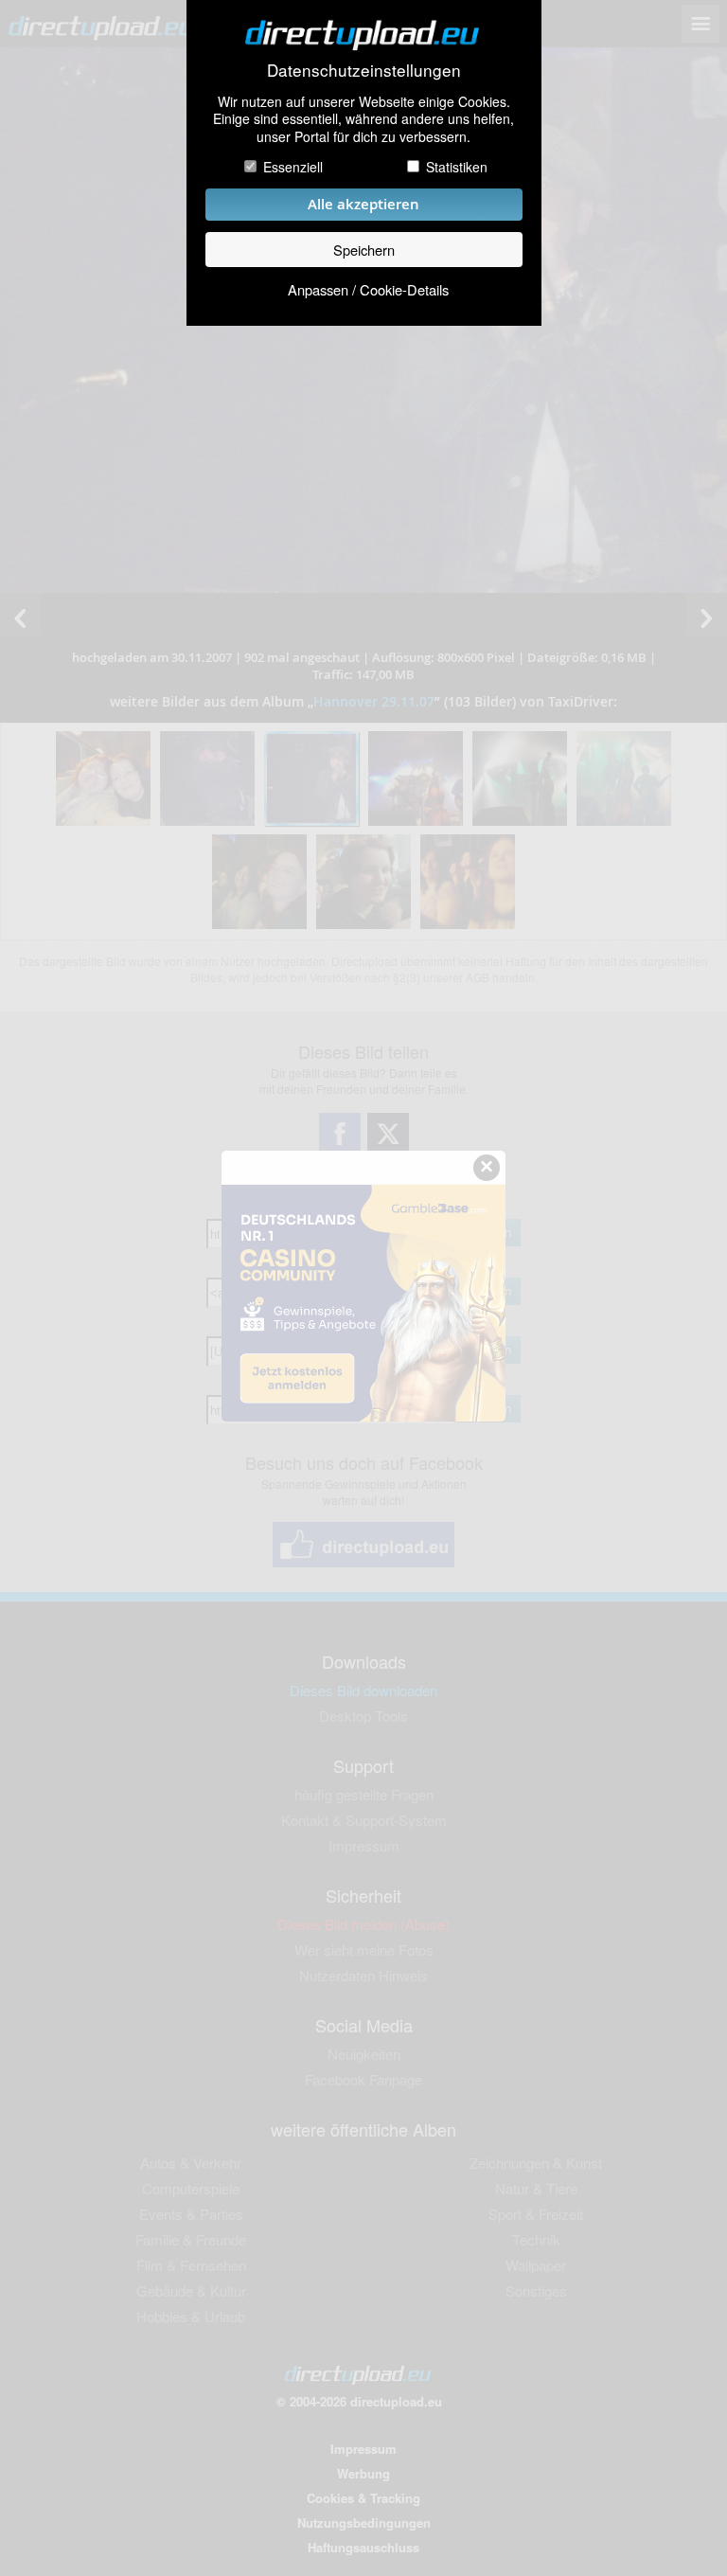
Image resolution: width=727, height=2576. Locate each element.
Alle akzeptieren (363, 204)
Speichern (364, 250)
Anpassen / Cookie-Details (368, 289)
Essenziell (293, 167)
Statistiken (457, 167)
